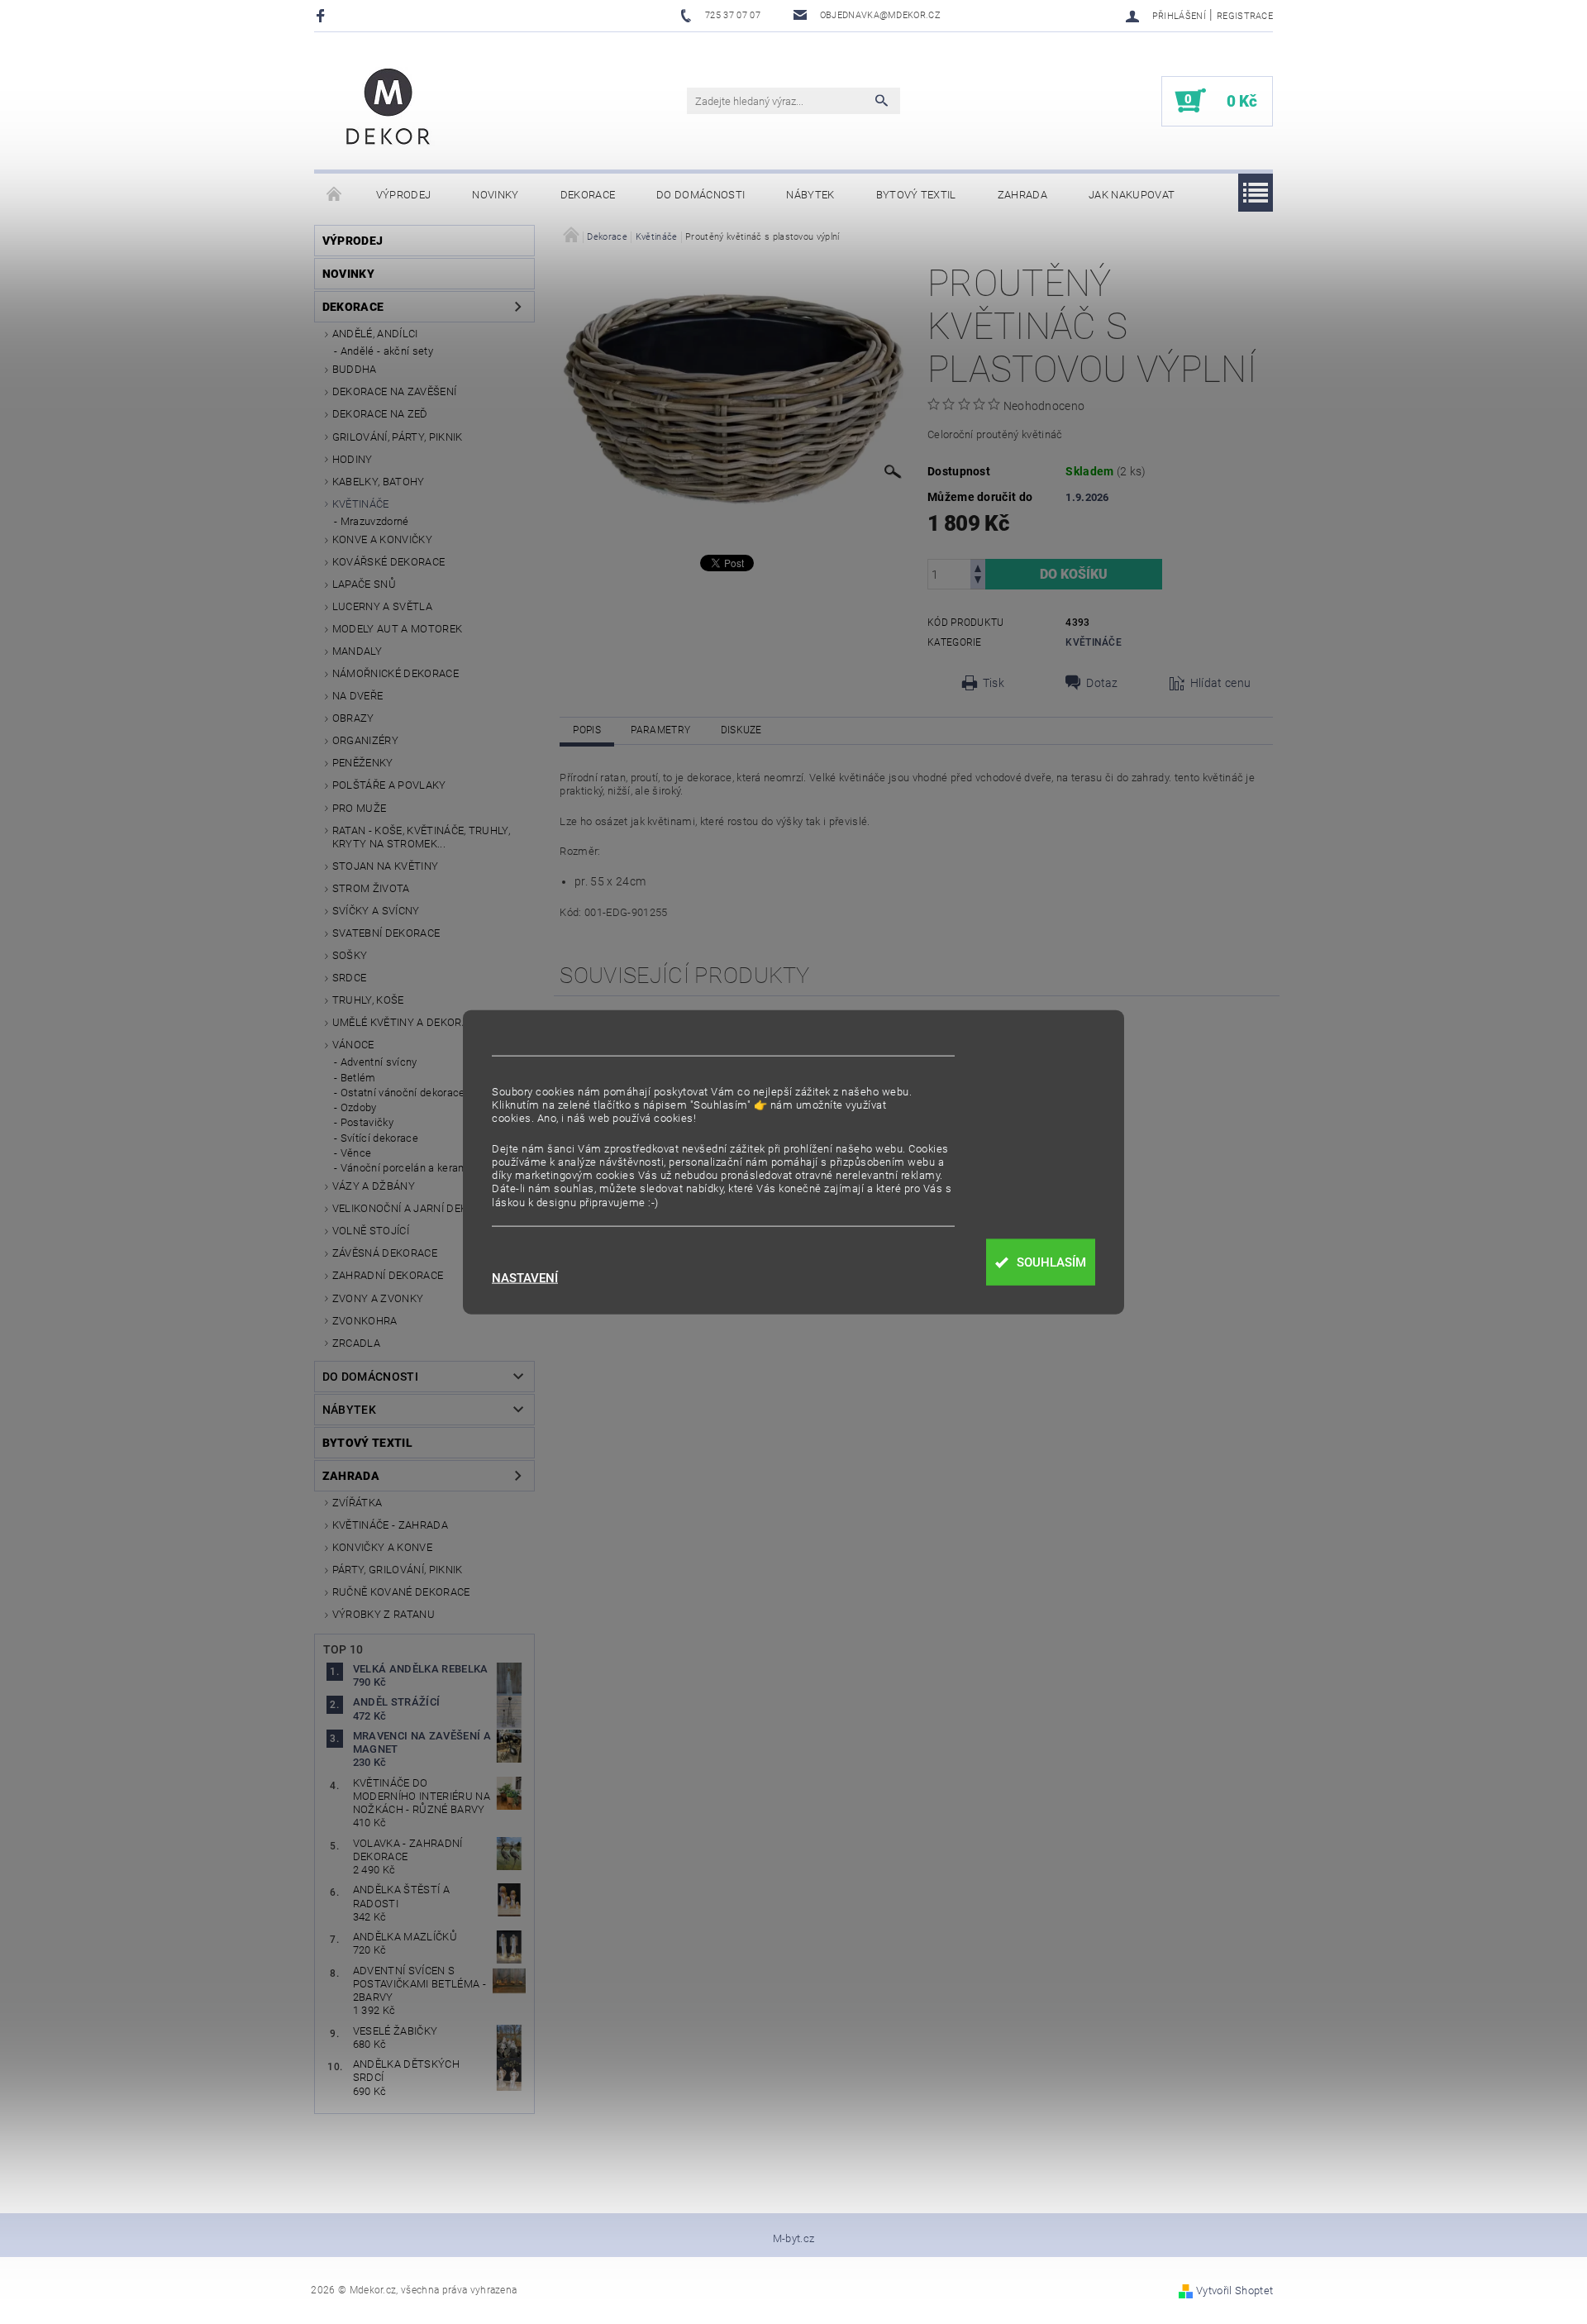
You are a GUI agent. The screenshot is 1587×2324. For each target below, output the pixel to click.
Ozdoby (359, 1107)
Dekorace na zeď (380, 414)
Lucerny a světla (382, 606)
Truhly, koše (368, 1000)
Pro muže (360, 808)
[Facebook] (323, 15)
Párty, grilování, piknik (398, 1570)
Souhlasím (1051, 1262)
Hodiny (353, 459)
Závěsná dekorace (385, 1253)
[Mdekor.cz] (388, 109)
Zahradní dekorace (388, 1275)
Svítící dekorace (379, 1138)
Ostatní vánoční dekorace (403, 1093)
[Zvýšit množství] (978, 567)
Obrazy (353, 718)
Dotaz (1102, 683)
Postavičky (367, 1122)
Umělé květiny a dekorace (407, 1022)
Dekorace (588, 195)
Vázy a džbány (374, 1186)
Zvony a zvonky (378, 1298)
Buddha (355, 369)
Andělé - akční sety (387, 351)
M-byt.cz (794, 2238)
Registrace (1245, 16)
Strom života (371, 888)
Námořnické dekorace (396, 673)
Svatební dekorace (386, 933)
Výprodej (404, 195)
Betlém (358, 1078)
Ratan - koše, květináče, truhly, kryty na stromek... (421, 837)
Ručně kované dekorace (401, 1592)
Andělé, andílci (375, 334)
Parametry (660, 730)
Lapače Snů (364, 584)
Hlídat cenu (1221, 683)
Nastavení (525, 1279)
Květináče (361, 504)
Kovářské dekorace (388, 562)
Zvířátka (357, 1503)
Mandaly (357, 651)
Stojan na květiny (385, 866)
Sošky (350, 955)
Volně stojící (371, 1231)
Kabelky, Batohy (379, 482)
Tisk (994, 683)
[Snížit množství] (978, 582)
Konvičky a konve (382, 1547)
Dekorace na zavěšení (394, 391)
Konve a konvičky (382, 539)
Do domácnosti (701, 195)
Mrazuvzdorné (375, 521)
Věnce (356, 1153)
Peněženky (363, 763)
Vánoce (353, 1045)
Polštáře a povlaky (389, 785)
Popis (587, 730)
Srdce (350, 978)
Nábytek (810, 195)
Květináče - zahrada (390, 1525)
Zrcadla (356, 1343)
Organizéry (365, 740)
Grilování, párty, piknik (398, 437)
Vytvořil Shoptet (1234, 2291)
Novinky (495, 195)
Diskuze (741, 730)
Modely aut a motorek (397, 629)
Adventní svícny (379, 1062)
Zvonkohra (365, 1321)
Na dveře (358, 696)
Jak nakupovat (1132, 195)
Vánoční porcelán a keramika (412, 1168)
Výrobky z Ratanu (384, 1614)
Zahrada (1022, 195)
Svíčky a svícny (376, 911)
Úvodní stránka (335, 195)
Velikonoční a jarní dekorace (417, 1208)
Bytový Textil (916, 195)
